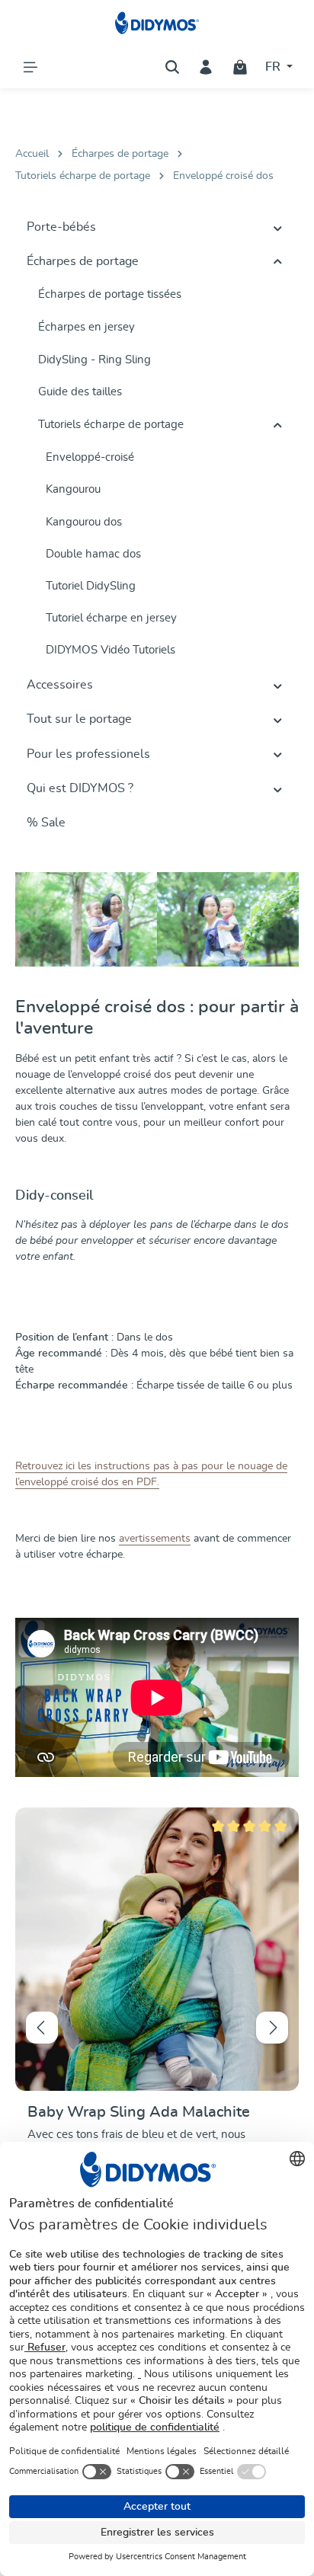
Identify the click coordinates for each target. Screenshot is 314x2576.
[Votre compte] (206, 67)
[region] (157, 2028)
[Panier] (240, 67)
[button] (278, 228)
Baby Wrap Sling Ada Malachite (139, 2112)
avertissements (155, 1539)
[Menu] (30, 67)
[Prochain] (272, 2028)
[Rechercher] (172, 67)
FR (274, 67)
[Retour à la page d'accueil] (157, 23)
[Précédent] (42, 2028)
